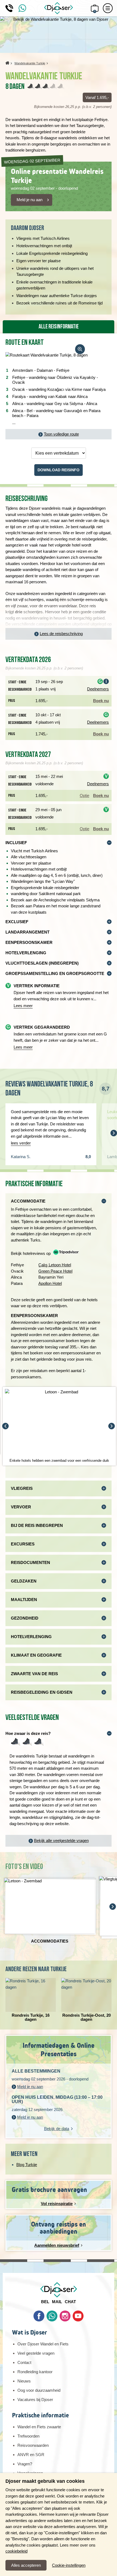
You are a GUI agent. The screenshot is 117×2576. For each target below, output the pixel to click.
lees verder (21, 1143)
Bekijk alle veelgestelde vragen (61, 1840)
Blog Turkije (27, 2165)
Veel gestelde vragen (36, 2353)
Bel (45, 2302)
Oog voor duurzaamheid (39, 2390)
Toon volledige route (61, 434)
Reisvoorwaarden (33, 2445)
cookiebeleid (16, 2551)
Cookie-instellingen (69, 2565)
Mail (57, 2302)
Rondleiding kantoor (35, 2372)
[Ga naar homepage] (59, 8)
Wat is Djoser (30, 2332)
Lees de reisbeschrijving (61, 634)
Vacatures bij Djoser (35, 2400)
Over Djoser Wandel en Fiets (43, 2344)
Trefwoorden (28, 2436)
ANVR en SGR (31, 2455)
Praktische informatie (40, 2415)
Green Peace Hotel (55, 1271)
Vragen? (25, 2464)
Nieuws (24, 2381)
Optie (84, 795)
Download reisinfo (59, 470)
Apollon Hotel (50, 1283)
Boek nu (101, 701)
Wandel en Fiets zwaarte (39, 2427)
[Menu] (108, 8)
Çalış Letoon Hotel (55, 1265)
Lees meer (23, 1006)
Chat (70, 2302)
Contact (24, 2362)
